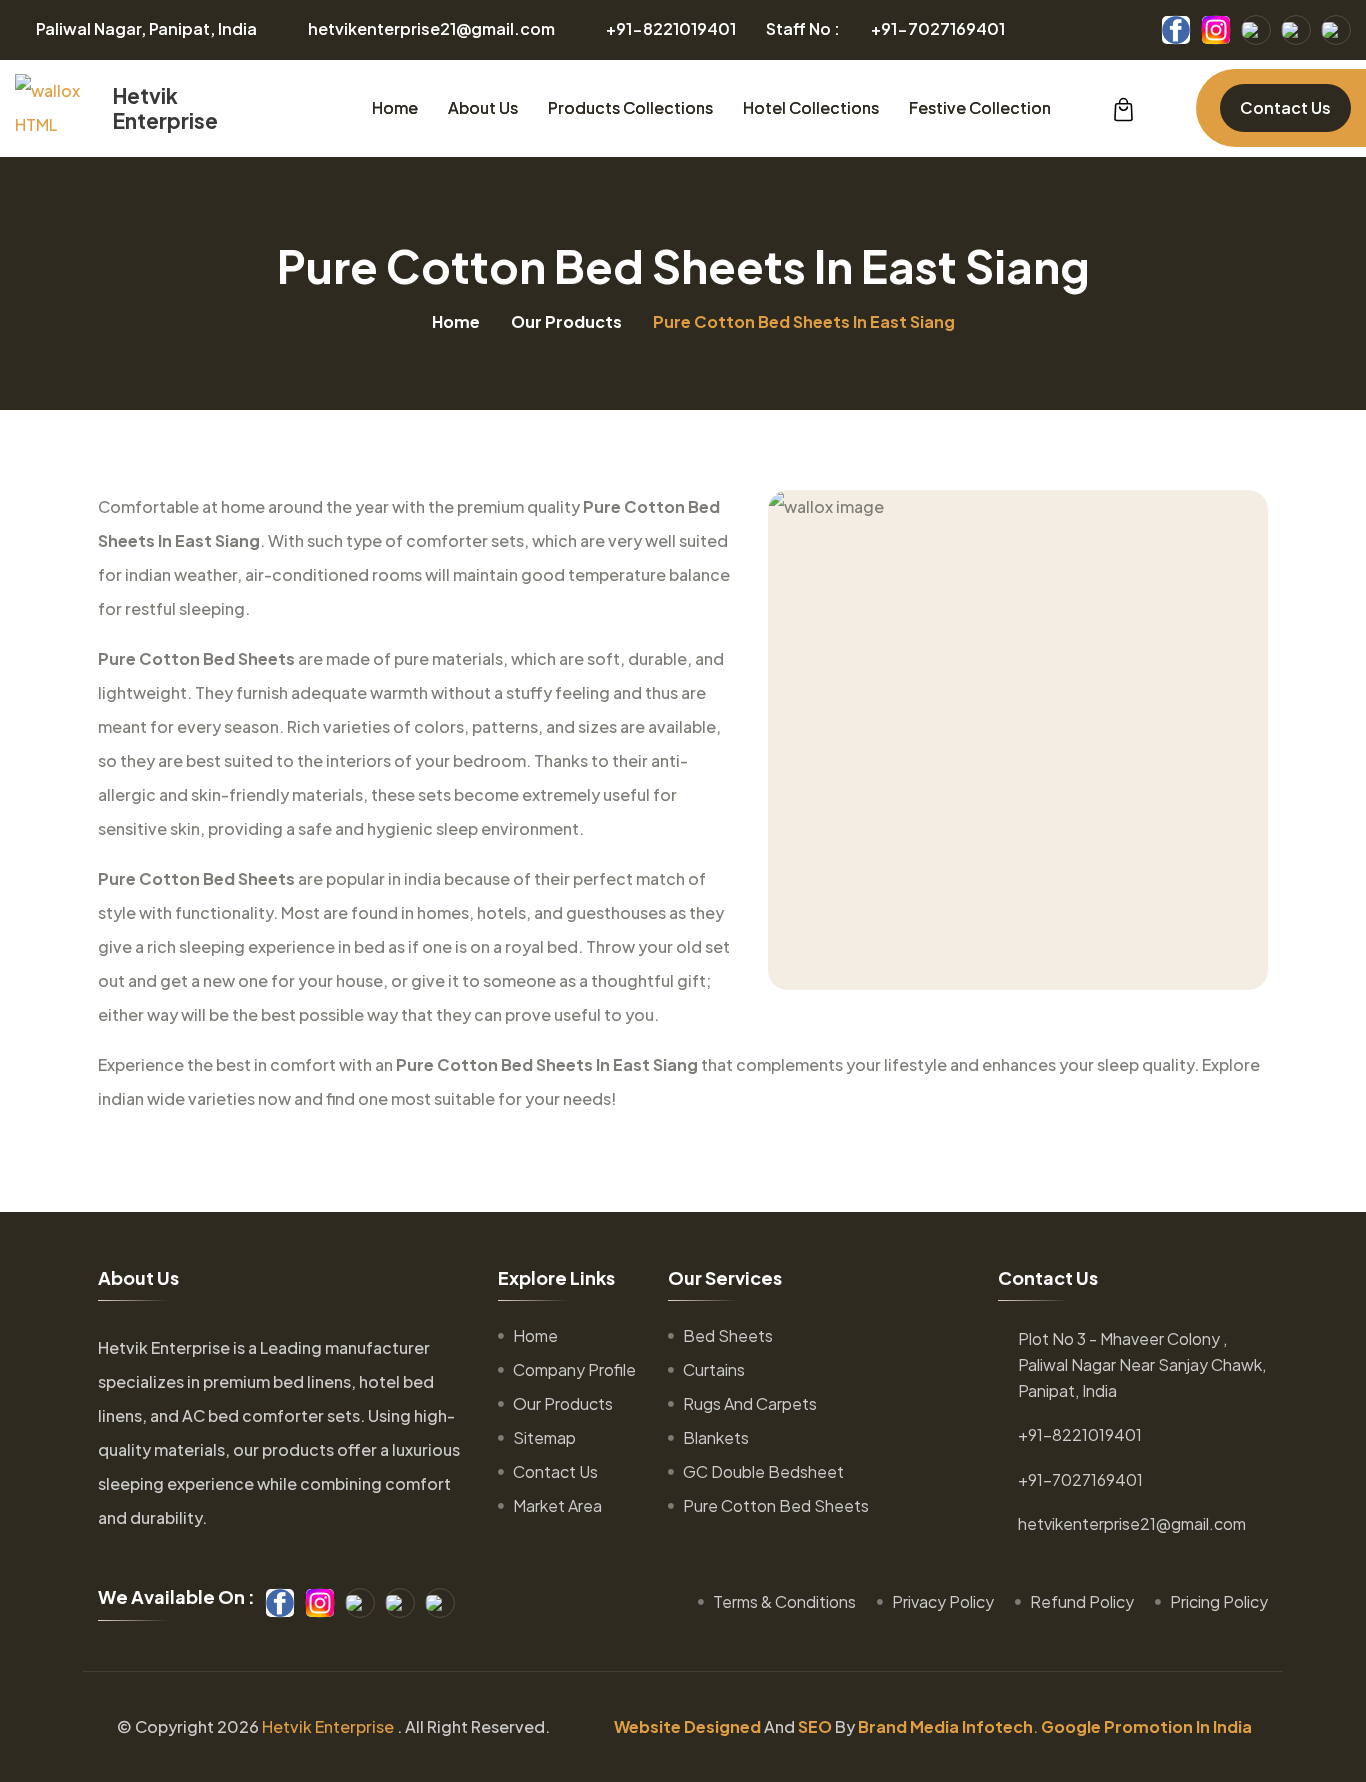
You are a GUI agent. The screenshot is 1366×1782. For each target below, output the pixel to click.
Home (395, 107)
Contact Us (1285, 107)
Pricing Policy (1219, 1601)
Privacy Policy (943, 1601)
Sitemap (544, 1437)
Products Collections (630, 107)
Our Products (566, 322)
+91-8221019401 (671, 29)
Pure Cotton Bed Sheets (776, 1505)
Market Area (557, 1505)
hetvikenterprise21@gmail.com (431, 29)
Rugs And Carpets (750, 1403)
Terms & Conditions (784, 1601)
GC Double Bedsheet (763, 1471)
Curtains (714, 1369)
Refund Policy (1082, 1601)
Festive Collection (980, 107)
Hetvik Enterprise (328, 1726)
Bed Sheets (728, 1335)
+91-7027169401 (938, 29)
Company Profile (574, 1369)
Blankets (716, 1437)
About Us (483, 107)
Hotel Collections (811, 107)
